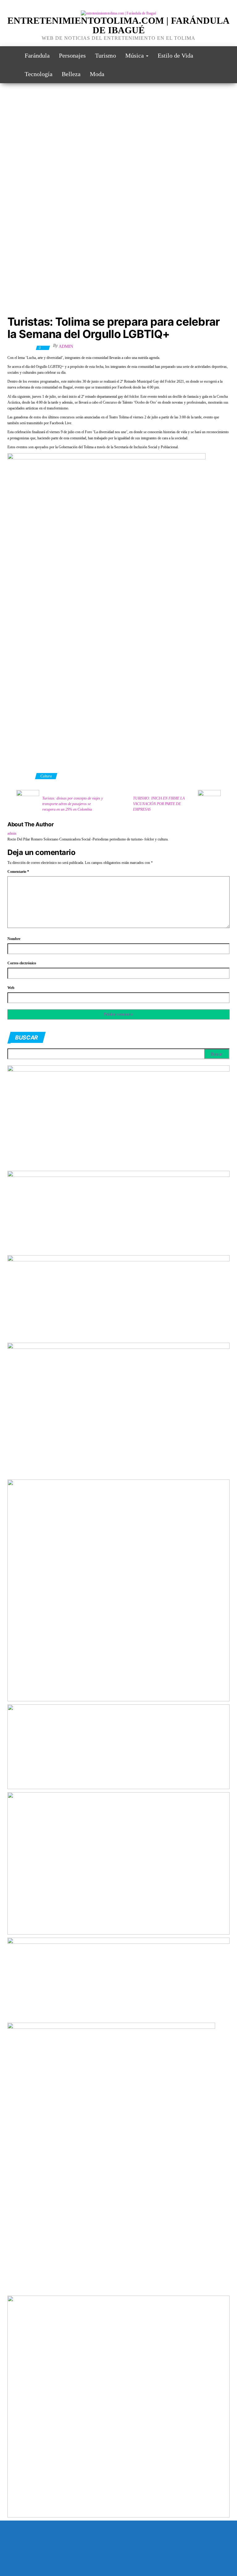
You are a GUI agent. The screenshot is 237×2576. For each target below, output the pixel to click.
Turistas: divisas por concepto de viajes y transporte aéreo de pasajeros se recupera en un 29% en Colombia (73, 804)
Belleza (71, 74)
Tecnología (39, 74)
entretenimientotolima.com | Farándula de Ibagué (118, 25)
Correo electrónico (22, 963)
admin (66, 346)
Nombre (14, 939)
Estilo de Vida (175, 55)
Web (11, 988)
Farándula (37, 55)
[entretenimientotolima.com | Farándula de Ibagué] (11, 55)
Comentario (18, 872)
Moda (97, 74)
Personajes (72, 55)
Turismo (106, 55)
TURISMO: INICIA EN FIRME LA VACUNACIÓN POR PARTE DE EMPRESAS (159, 804)
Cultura (46, 776)
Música (135, 55)
